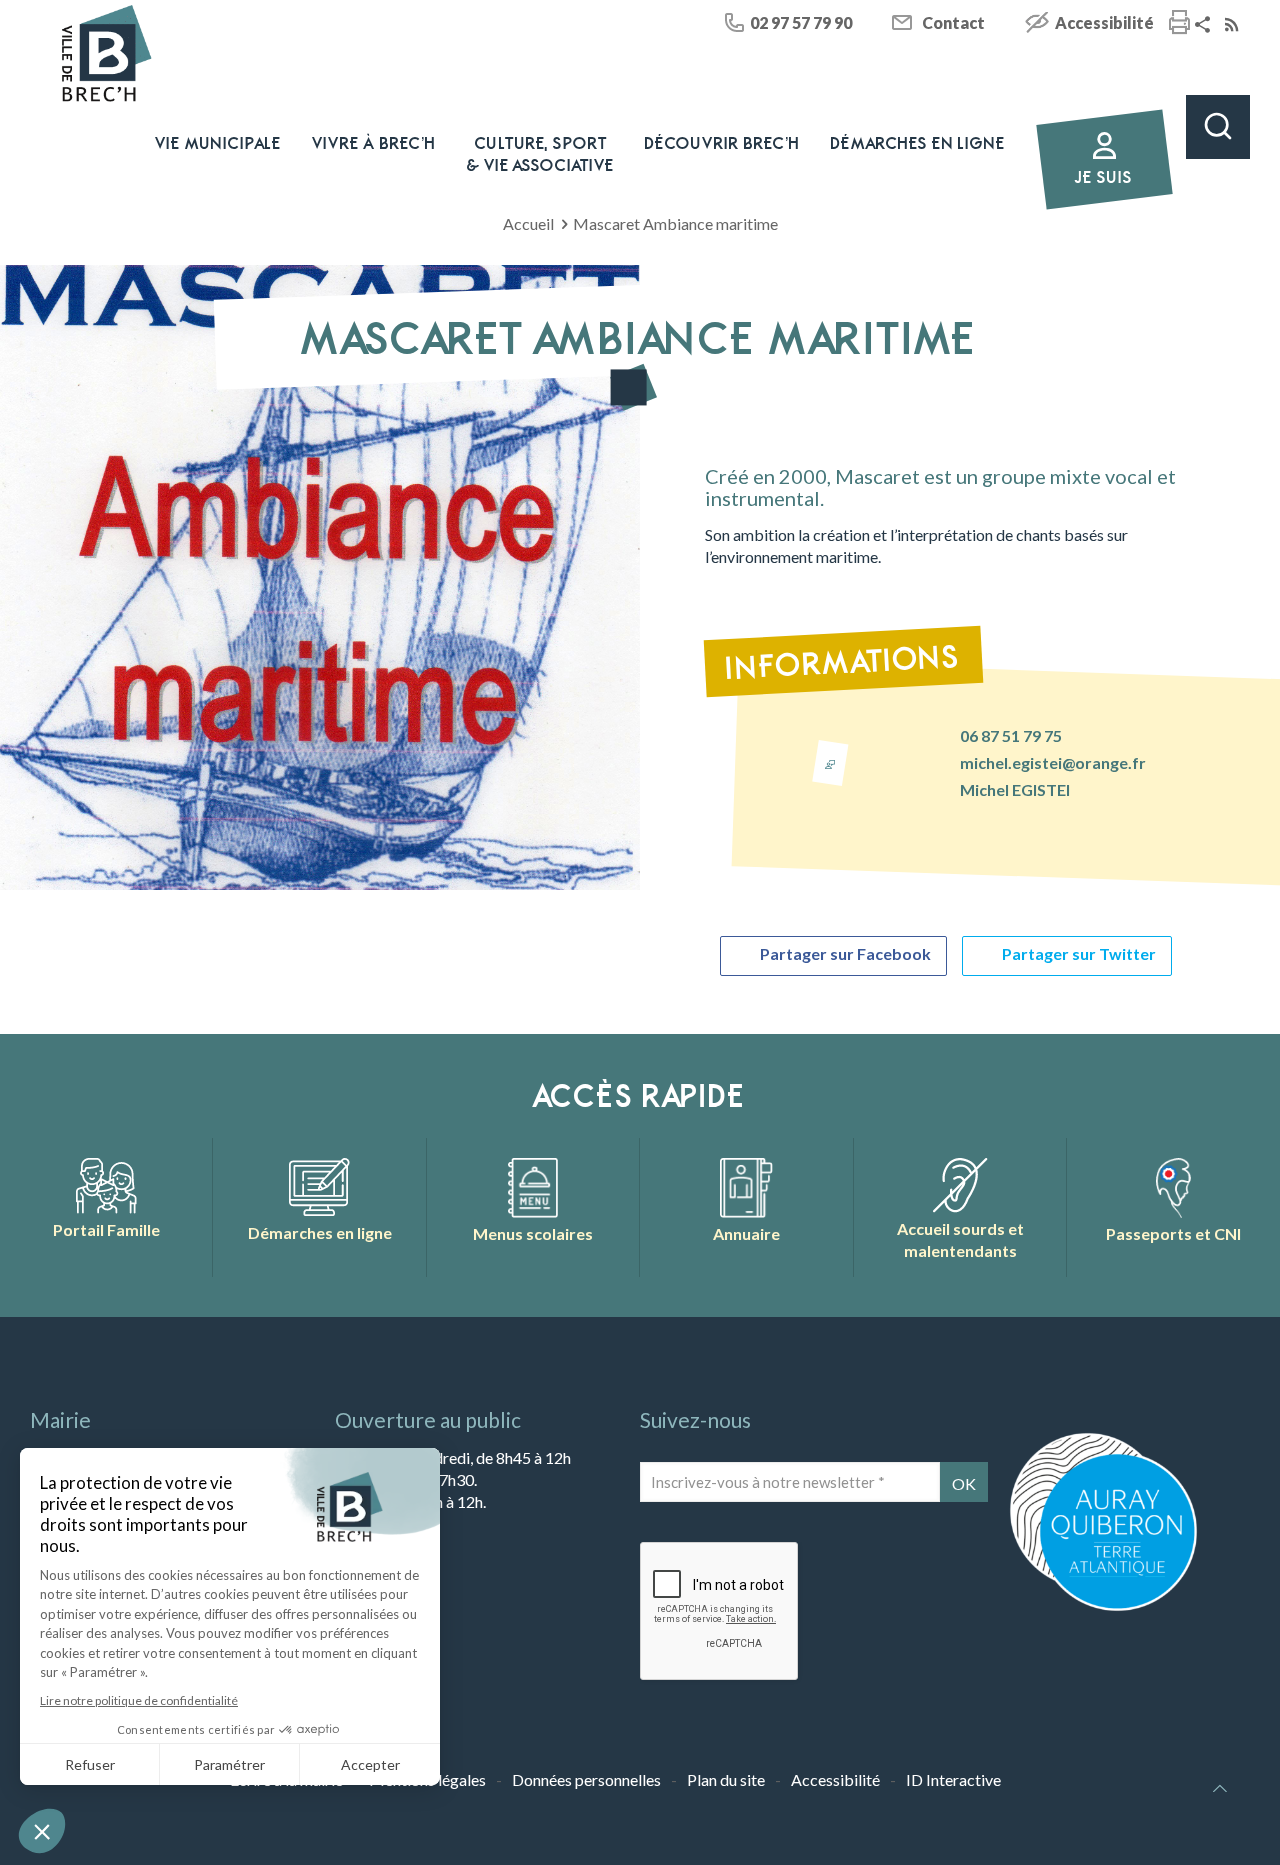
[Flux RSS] (1234, 25)
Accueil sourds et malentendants (960, 1239)
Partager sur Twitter (1079, 953)
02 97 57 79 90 (801, 22)
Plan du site (726, 1779)
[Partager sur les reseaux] (1205, 25)
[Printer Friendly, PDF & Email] (1179, 24)
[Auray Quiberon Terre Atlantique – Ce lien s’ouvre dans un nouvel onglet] (1103, 1608)
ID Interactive (953, 1779)
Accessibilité (1104, 22)
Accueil (528, 223)
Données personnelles (586, 1779)
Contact (953, 22)
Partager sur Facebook (845, 953)
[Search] (1218, 127)
